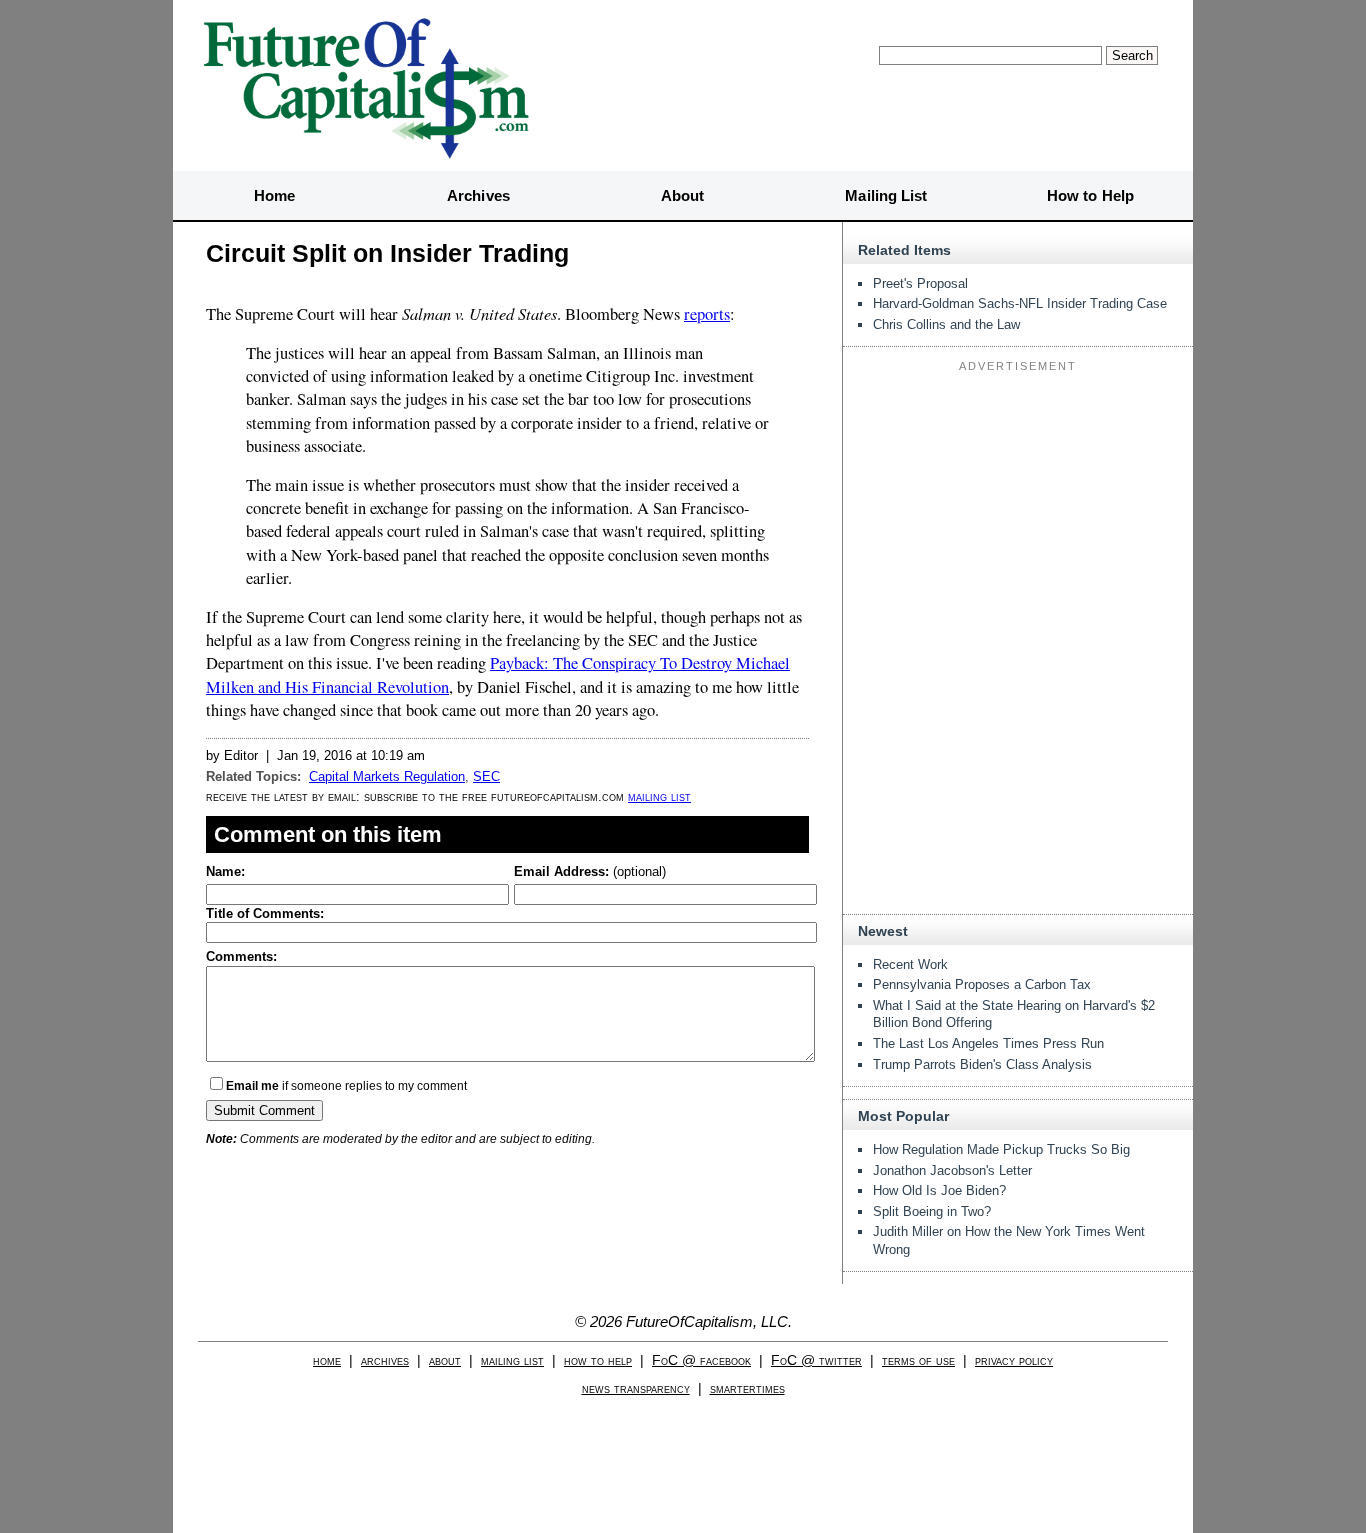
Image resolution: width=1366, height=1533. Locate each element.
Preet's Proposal (920, 283)
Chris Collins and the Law (946, 324)
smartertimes (747, 1388)
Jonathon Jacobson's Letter (952, 1170)
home (327, 1360)
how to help (598, 1360)
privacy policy (1014, 1360)
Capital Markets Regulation (387, 776)
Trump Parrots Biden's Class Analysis (982, 1064)
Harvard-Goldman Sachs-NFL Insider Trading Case (1020, 303)
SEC (486, 776)
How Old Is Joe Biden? (939, 1190)
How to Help (1090, 195)
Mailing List (886, 195)
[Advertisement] (1018, 504)
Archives (478, 195)
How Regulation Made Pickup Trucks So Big (1001, 1149)
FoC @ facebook (701, 1360)
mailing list (659, 796)
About (683, 195)
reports (707, 314)
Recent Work (910, 964)
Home (274, 195)
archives (385, 1360)
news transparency (636, 1388)
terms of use (918, 1360)
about (445, 1360)
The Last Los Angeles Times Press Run (988, 1043)
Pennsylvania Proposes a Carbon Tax (982, 984)
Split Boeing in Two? (932, 1211)
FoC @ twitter (816, 1360)
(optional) (590, 871)
